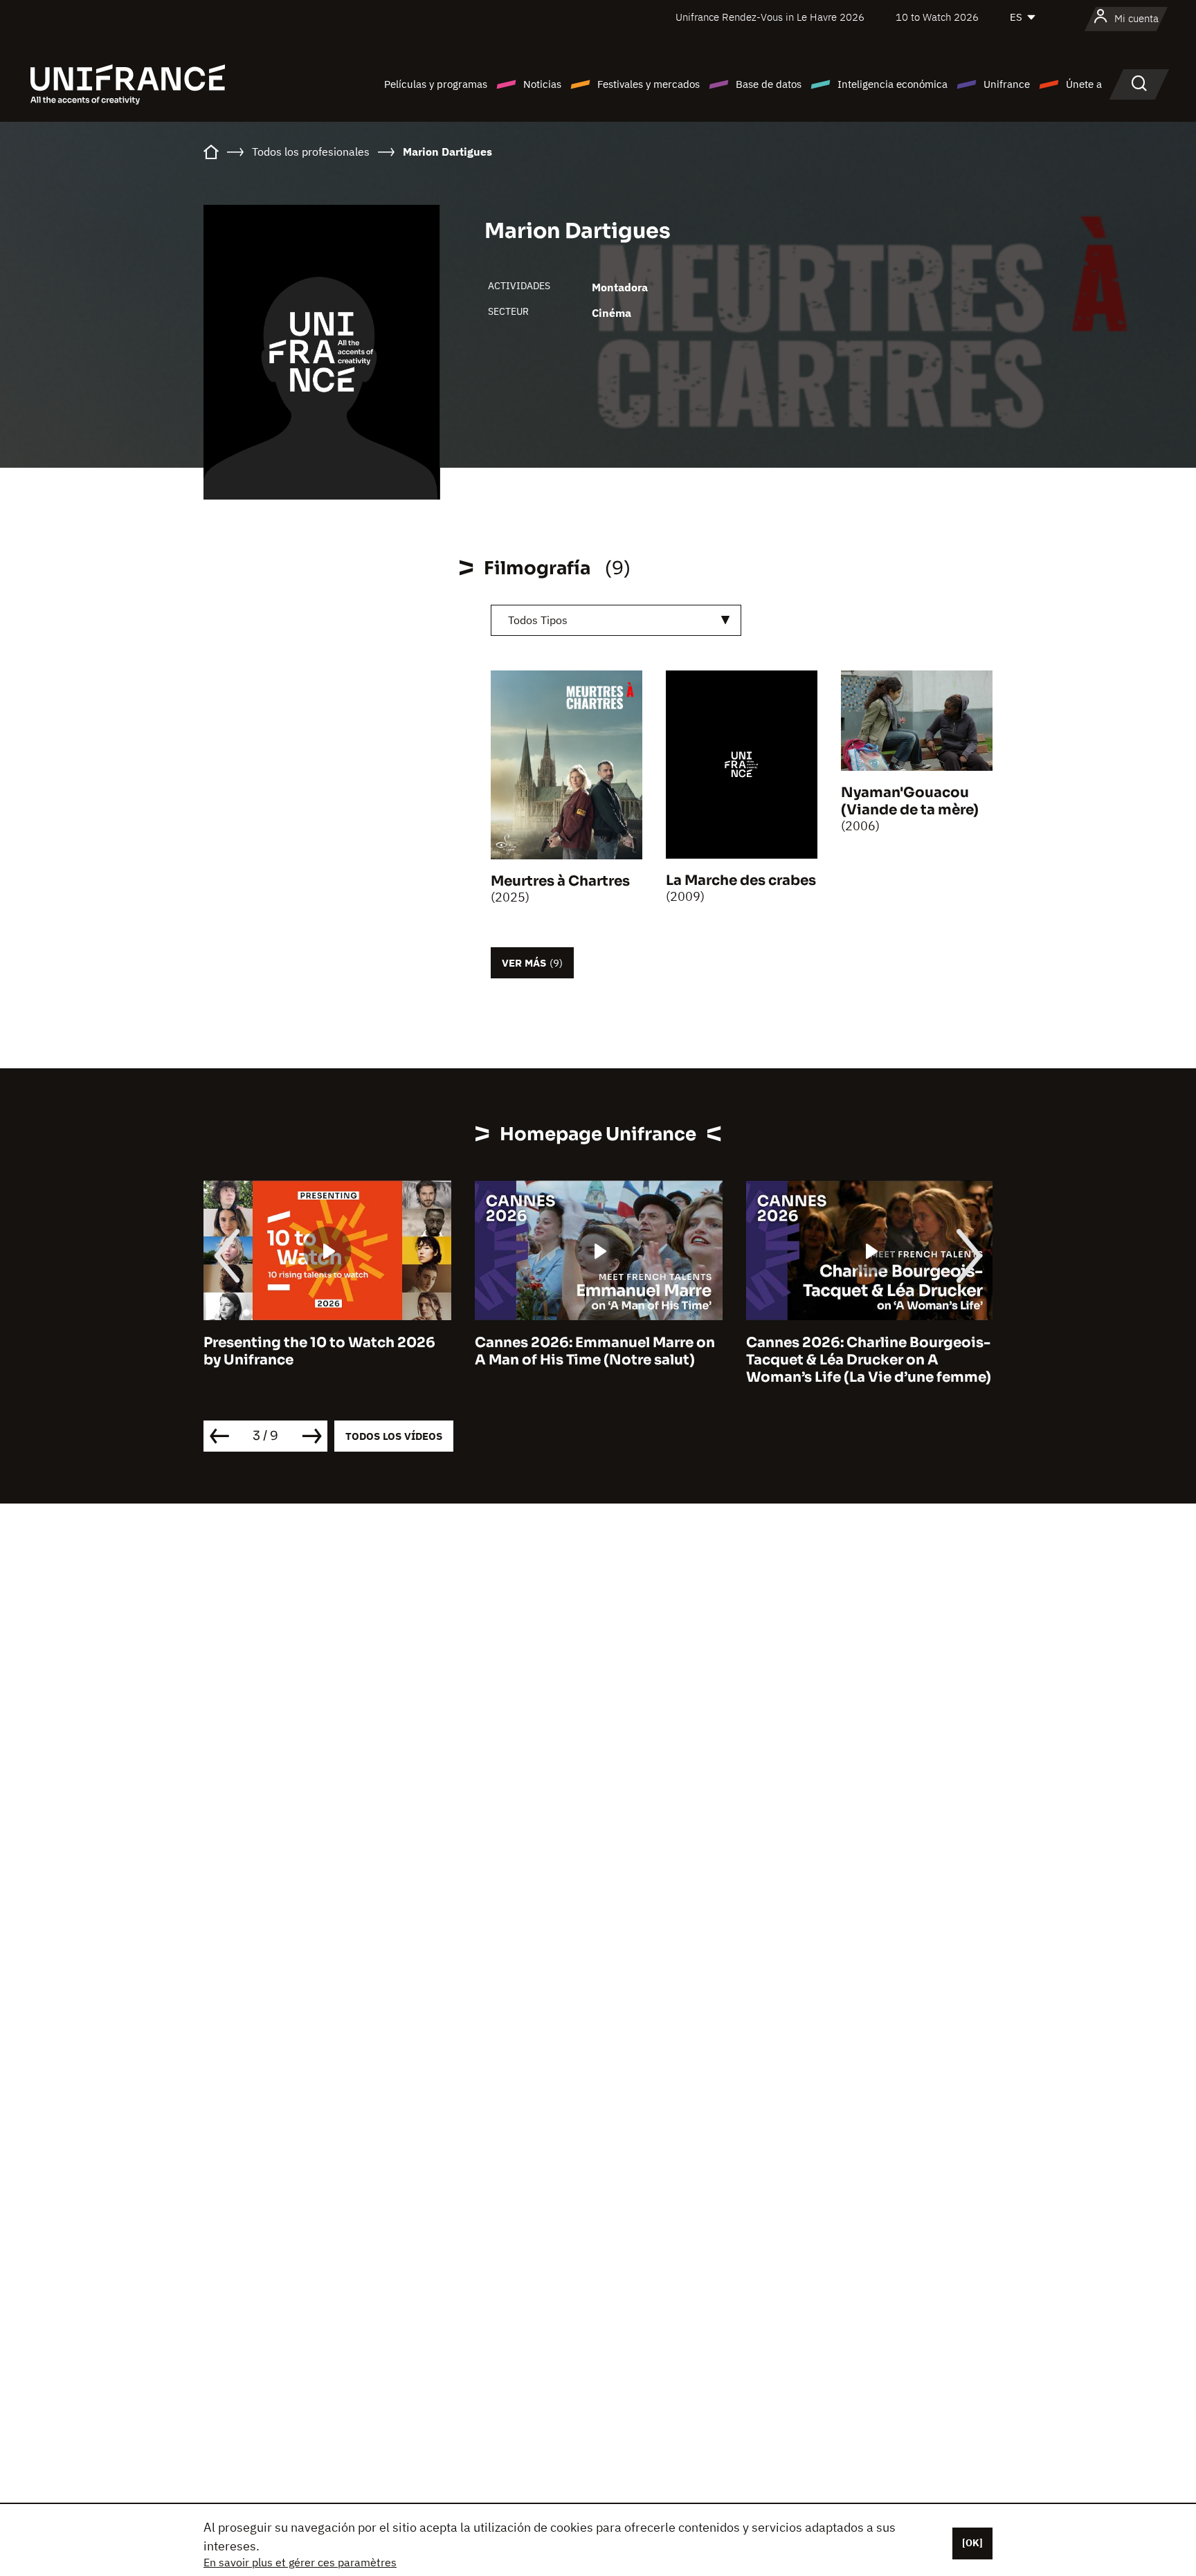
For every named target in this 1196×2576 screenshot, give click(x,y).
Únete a (1084, 84)
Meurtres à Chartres (560, 881)
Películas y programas (436, 84)
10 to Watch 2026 (937, 17)
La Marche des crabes (741, 880)
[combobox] (616, 620)
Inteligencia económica (893, 84)
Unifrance (1007, 84)
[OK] (972, 2543)
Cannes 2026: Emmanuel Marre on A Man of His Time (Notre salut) (324, 1351)
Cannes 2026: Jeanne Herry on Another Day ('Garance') (853, 1351)
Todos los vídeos (394, 1436)
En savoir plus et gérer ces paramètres (300, 2562)
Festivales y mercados (649, 84)
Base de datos (769, 84)
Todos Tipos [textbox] (538, 620)
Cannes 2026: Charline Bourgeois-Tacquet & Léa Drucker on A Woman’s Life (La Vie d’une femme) (597, 1360)
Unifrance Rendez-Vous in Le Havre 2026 (770, 17)
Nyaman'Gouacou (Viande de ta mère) (910, 801)
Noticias (542, 84)
